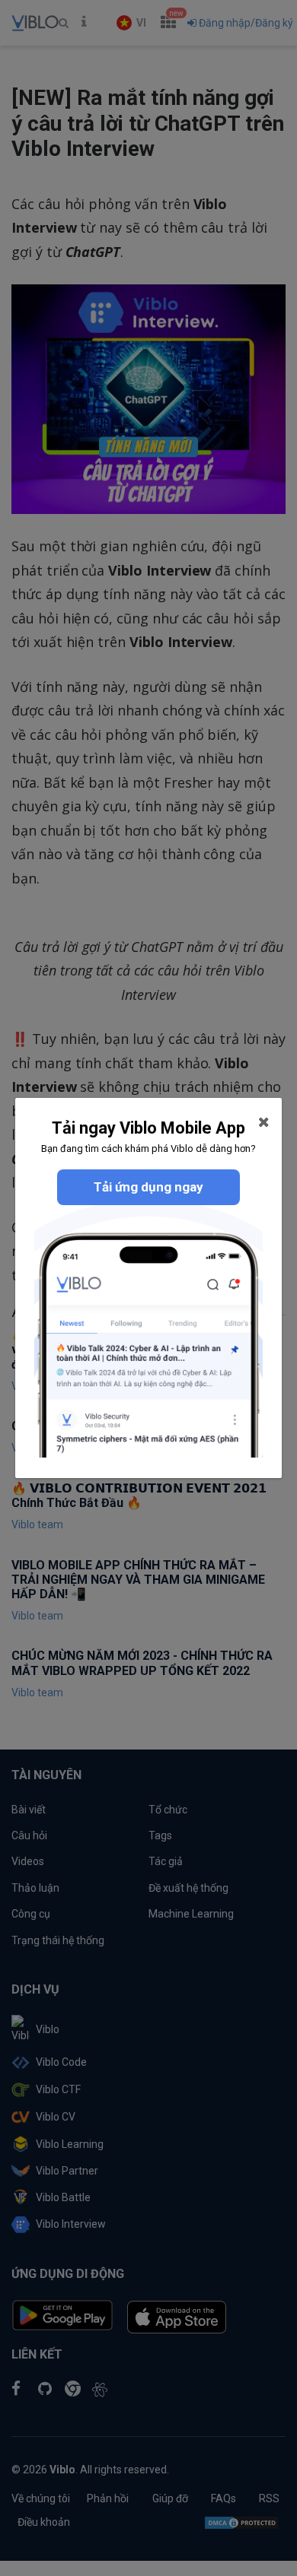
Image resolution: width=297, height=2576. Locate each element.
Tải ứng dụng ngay (148, 1187)
